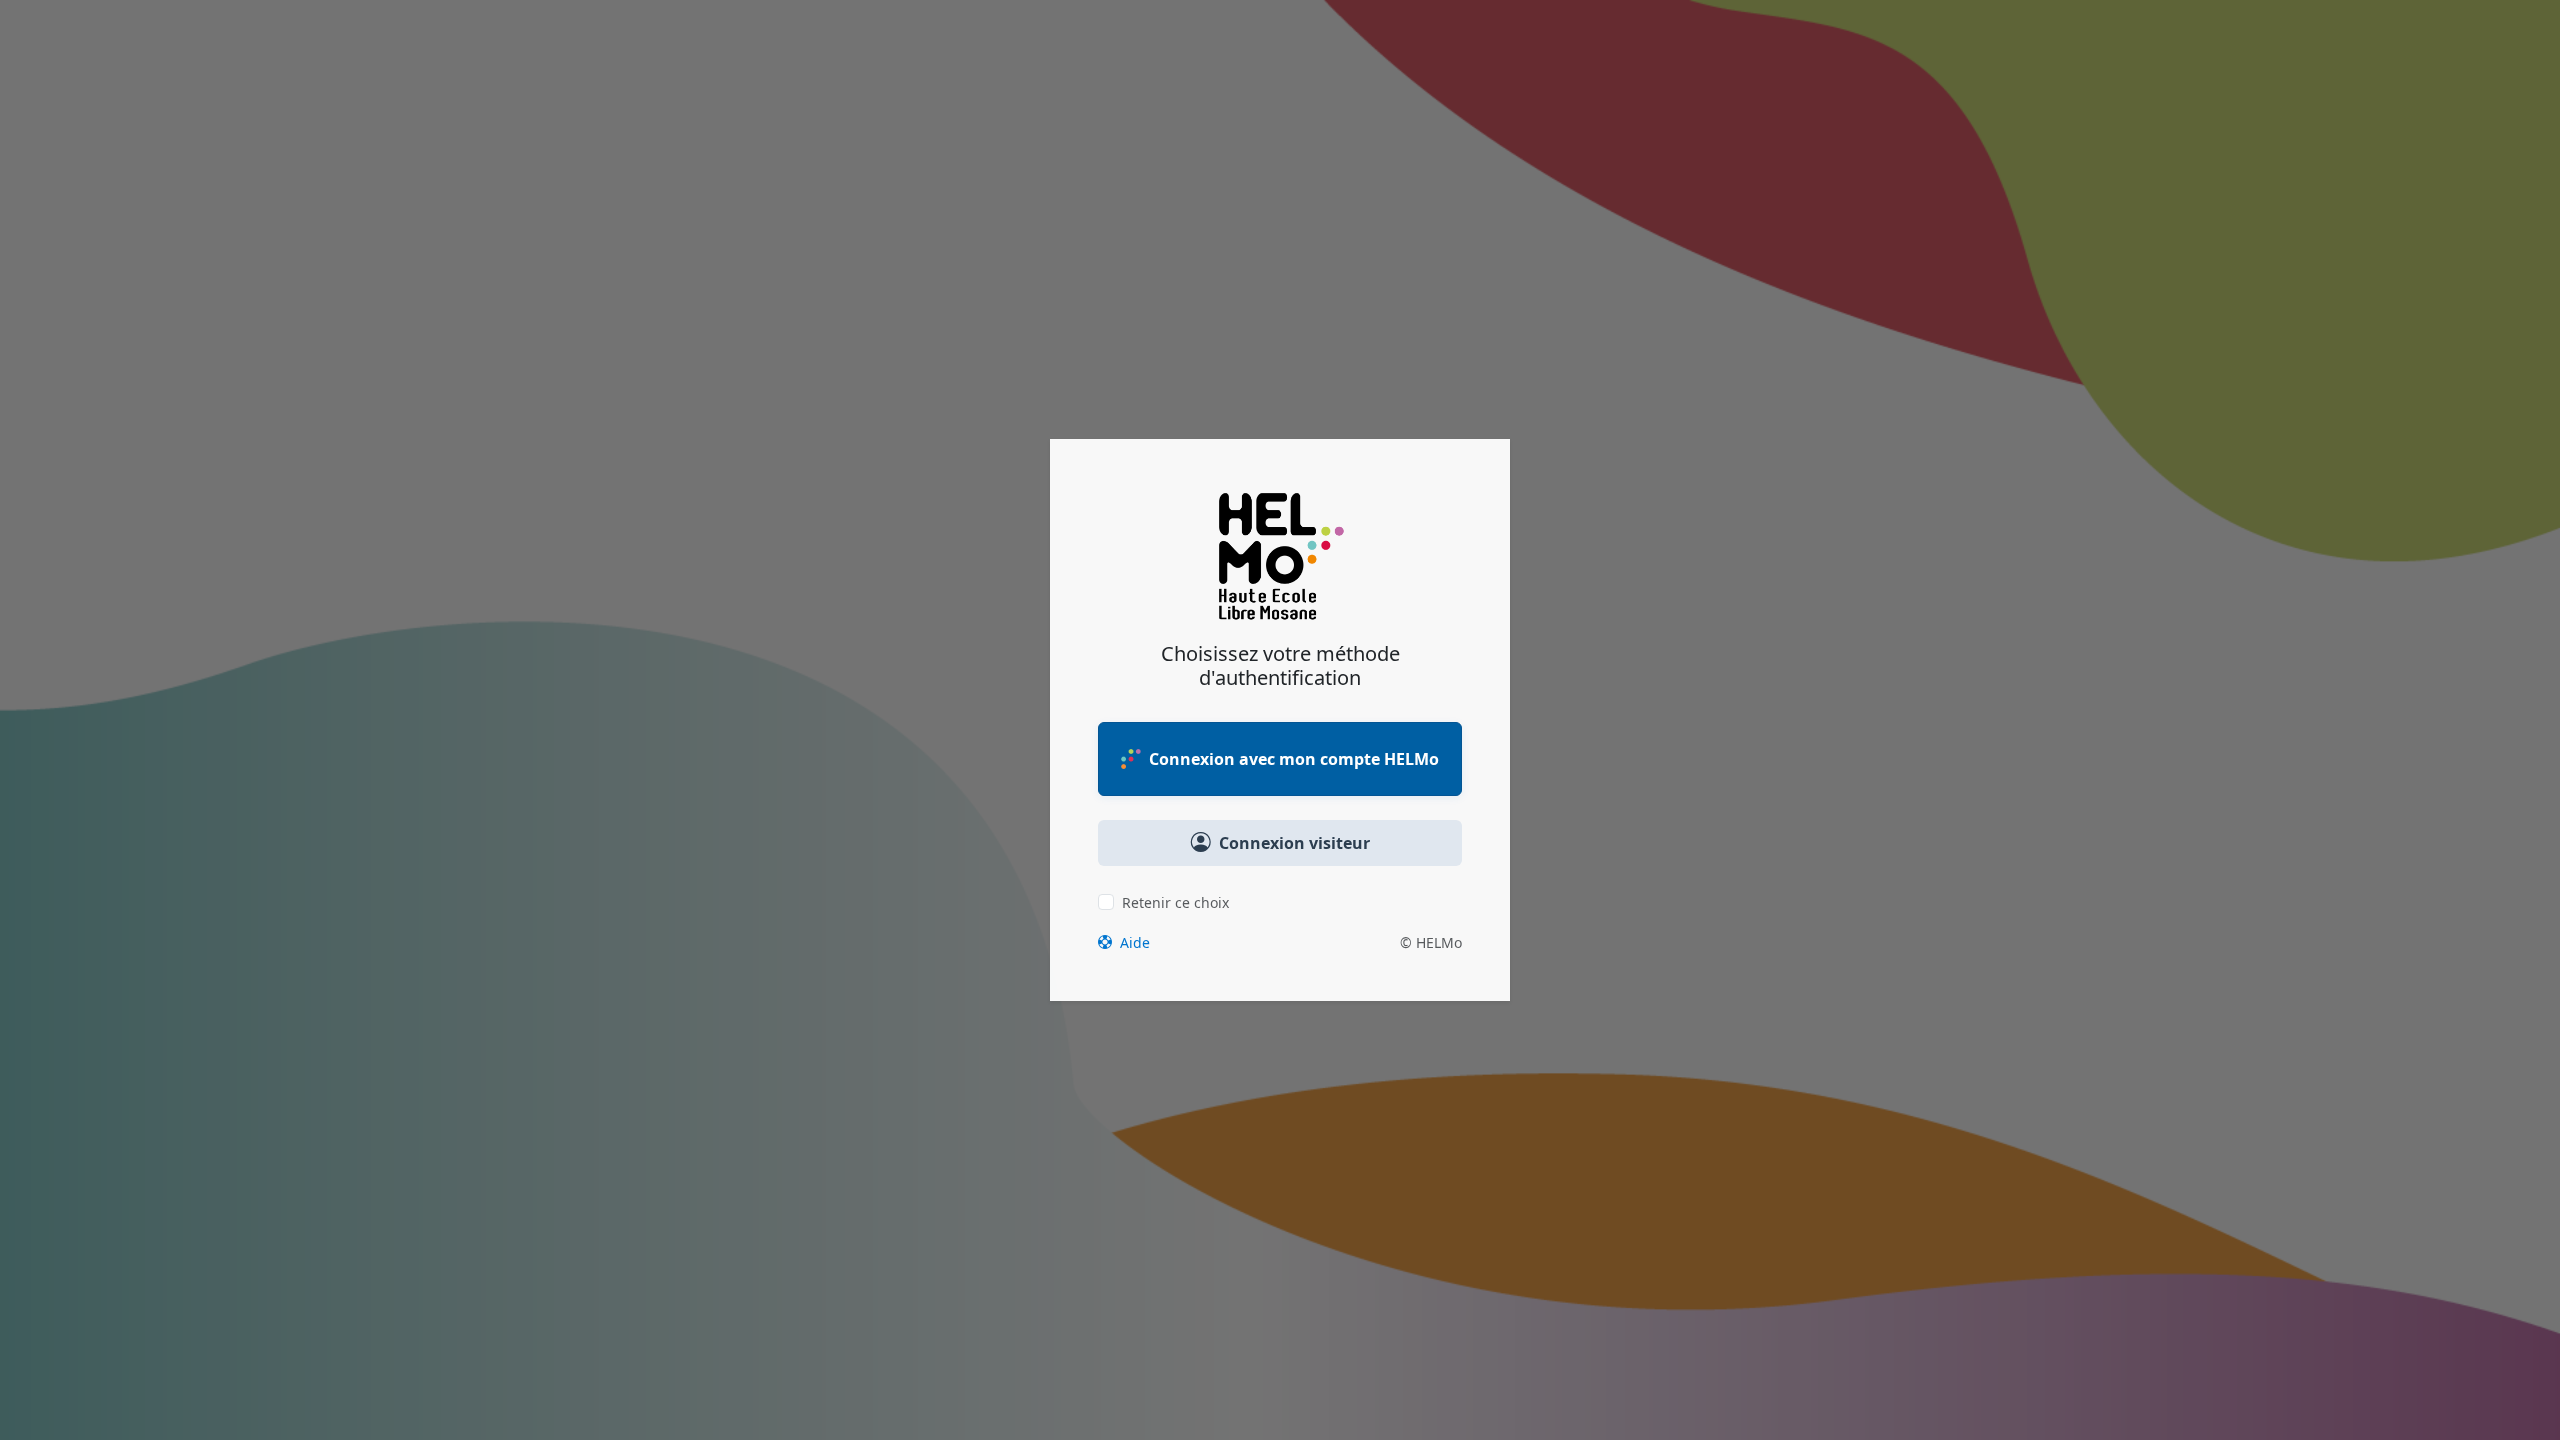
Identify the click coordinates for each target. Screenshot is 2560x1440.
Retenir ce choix (1175, 902)
